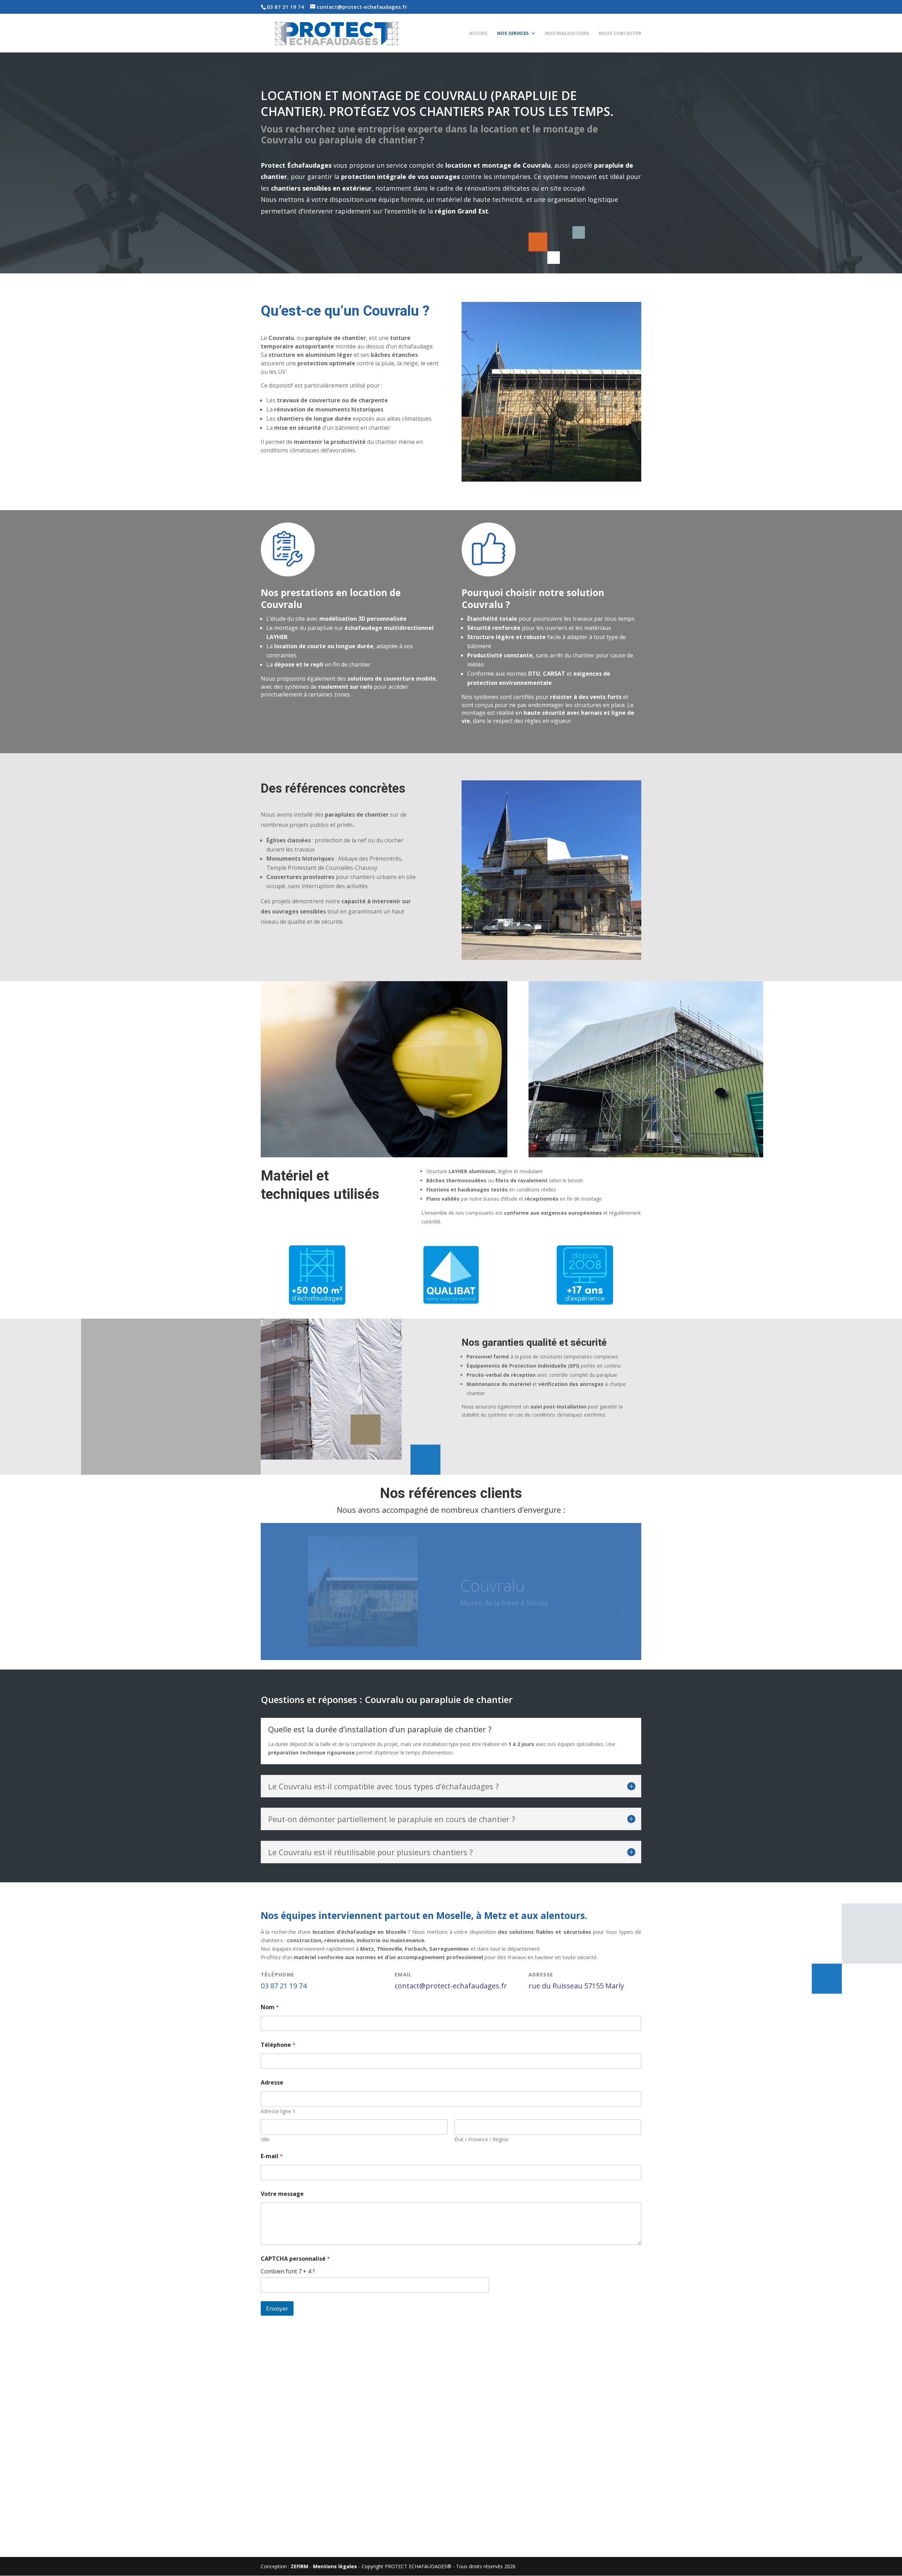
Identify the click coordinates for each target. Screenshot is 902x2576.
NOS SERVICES (513, 33)
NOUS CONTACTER (620, 33)
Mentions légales (335, 2566)
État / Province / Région (481, 2139)
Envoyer (277, 2308)
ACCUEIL (479, 33)
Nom (270, 2007)
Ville (265, 2139)
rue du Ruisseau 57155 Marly (576, 1986)
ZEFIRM (299, 2566)
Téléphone (278, 2045)
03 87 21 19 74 (285, 7)
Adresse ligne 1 (278, 2111)
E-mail (272, 2156)
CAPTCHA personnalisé (295, 2259)
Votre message (282, 2194)
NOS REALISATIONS (567, 33)
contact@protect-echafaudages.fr (451, 1986)
